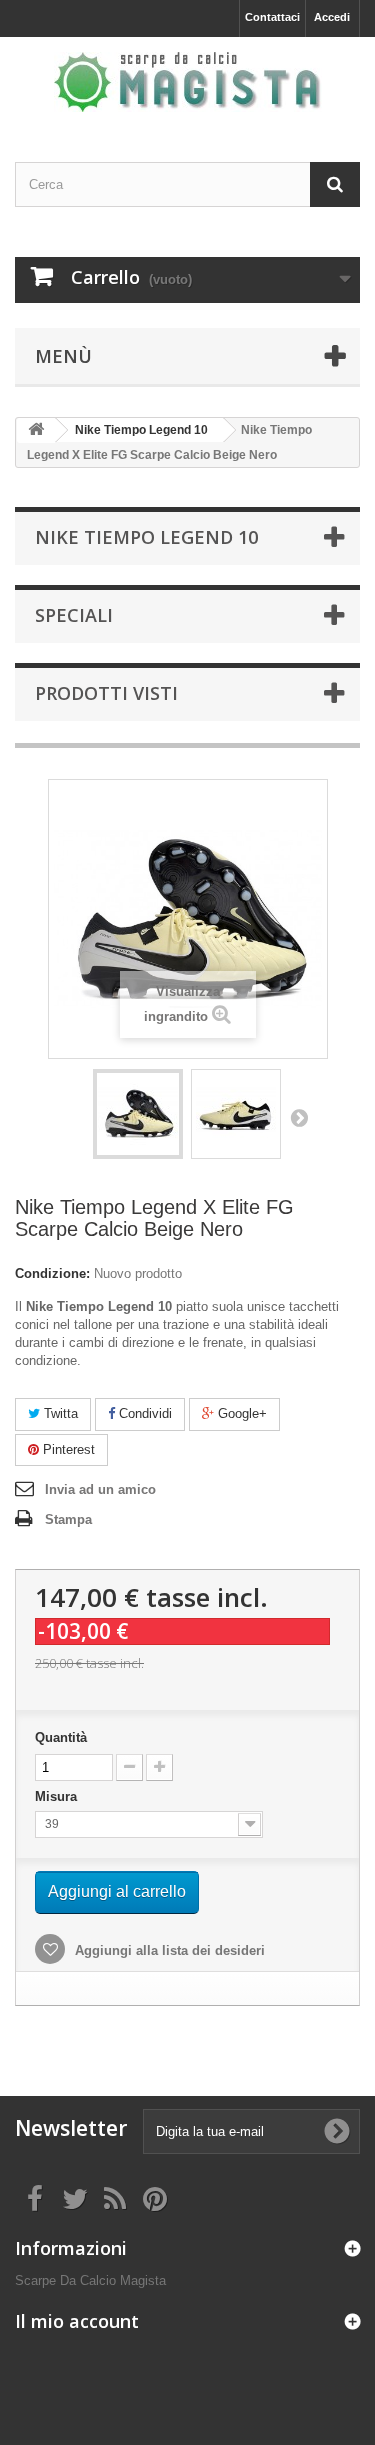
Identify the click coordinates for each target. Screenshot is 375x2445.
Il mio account (77, 2321)
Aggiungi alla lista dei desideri (168, 1950)
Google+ (240, 1413)
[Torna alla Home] (36, 430)
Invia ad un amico (100, 1489)
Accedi (332, 17)
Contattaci (272, 17)
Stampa (68, 1519)
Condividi (143, 1413)
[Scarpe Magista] (187, 82)
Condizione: (52, 1273)
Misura (58, 1796)
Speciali (74, 615)
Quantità (61, 1737)
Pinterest (67, 1449)
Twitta (59, 1413)
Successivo (299, 1117)
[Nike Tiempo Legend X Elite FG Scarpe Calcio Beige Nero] (138, 1114)
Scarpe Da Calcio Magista (90, 2280)
